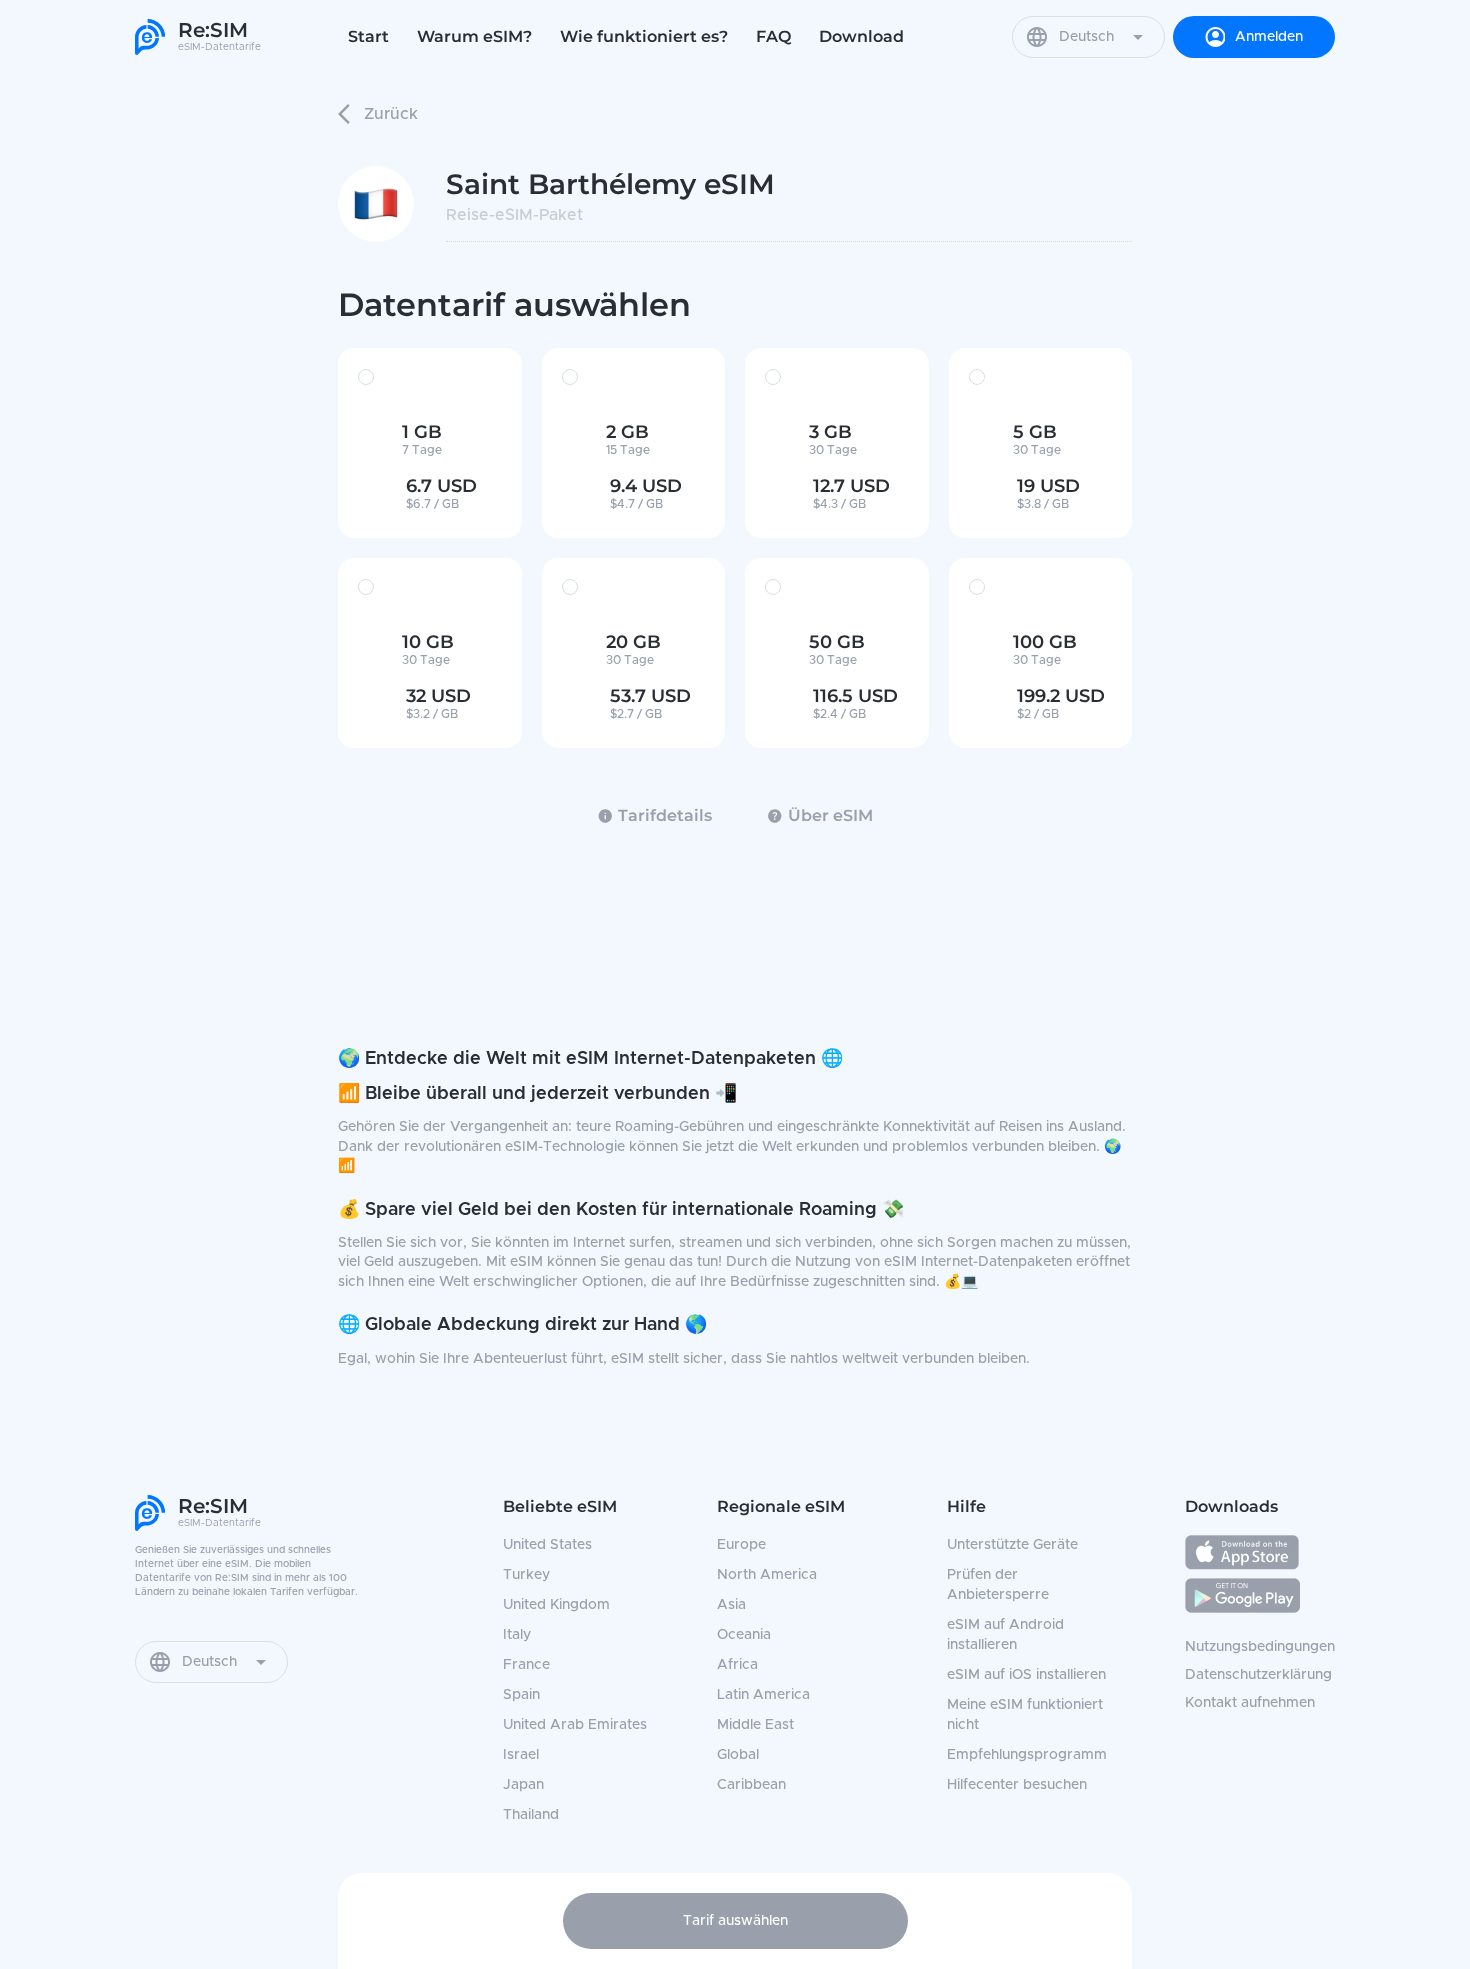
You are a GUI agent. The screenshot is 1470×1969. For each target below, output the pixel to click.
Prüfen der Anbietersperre (998, 1585)
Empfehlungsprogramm (1027, 1755)
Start (368, 36)
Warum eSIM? (474, 36)
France (526, 1665)
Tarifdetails (665, 815)
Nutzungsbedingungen (1260, 1647)
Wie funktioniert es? (644, 36)
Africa (737, 1665)
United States (547, 1545)
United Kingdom (556, 1605)
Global (738, 1755)
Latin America (763, 1695)
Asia (731, 1605)
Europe (741, 1545)
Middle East (755, 1725)
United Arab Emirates (575, 1725)
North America (767, 1575)
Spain (521, 1695)
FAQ (773, 36)
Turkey (526, 1575)
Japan (523, 1785)
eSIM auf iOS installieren (1026, 1675)
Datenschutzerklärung (1258, 1675)
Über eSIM (830, 815)
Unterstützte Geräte (1012, 1545)
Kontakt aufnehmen (1250, 1703)
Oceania (744, 1635)
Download (861, 36)
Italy (517, 1635)
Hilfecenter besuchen (1017, 1785)
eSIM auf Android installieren (1005, 1635)
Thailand (531, 1815)
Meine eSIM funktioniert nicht (1025, 1715)
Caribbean (751, 1785)
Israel (521, 1755)
